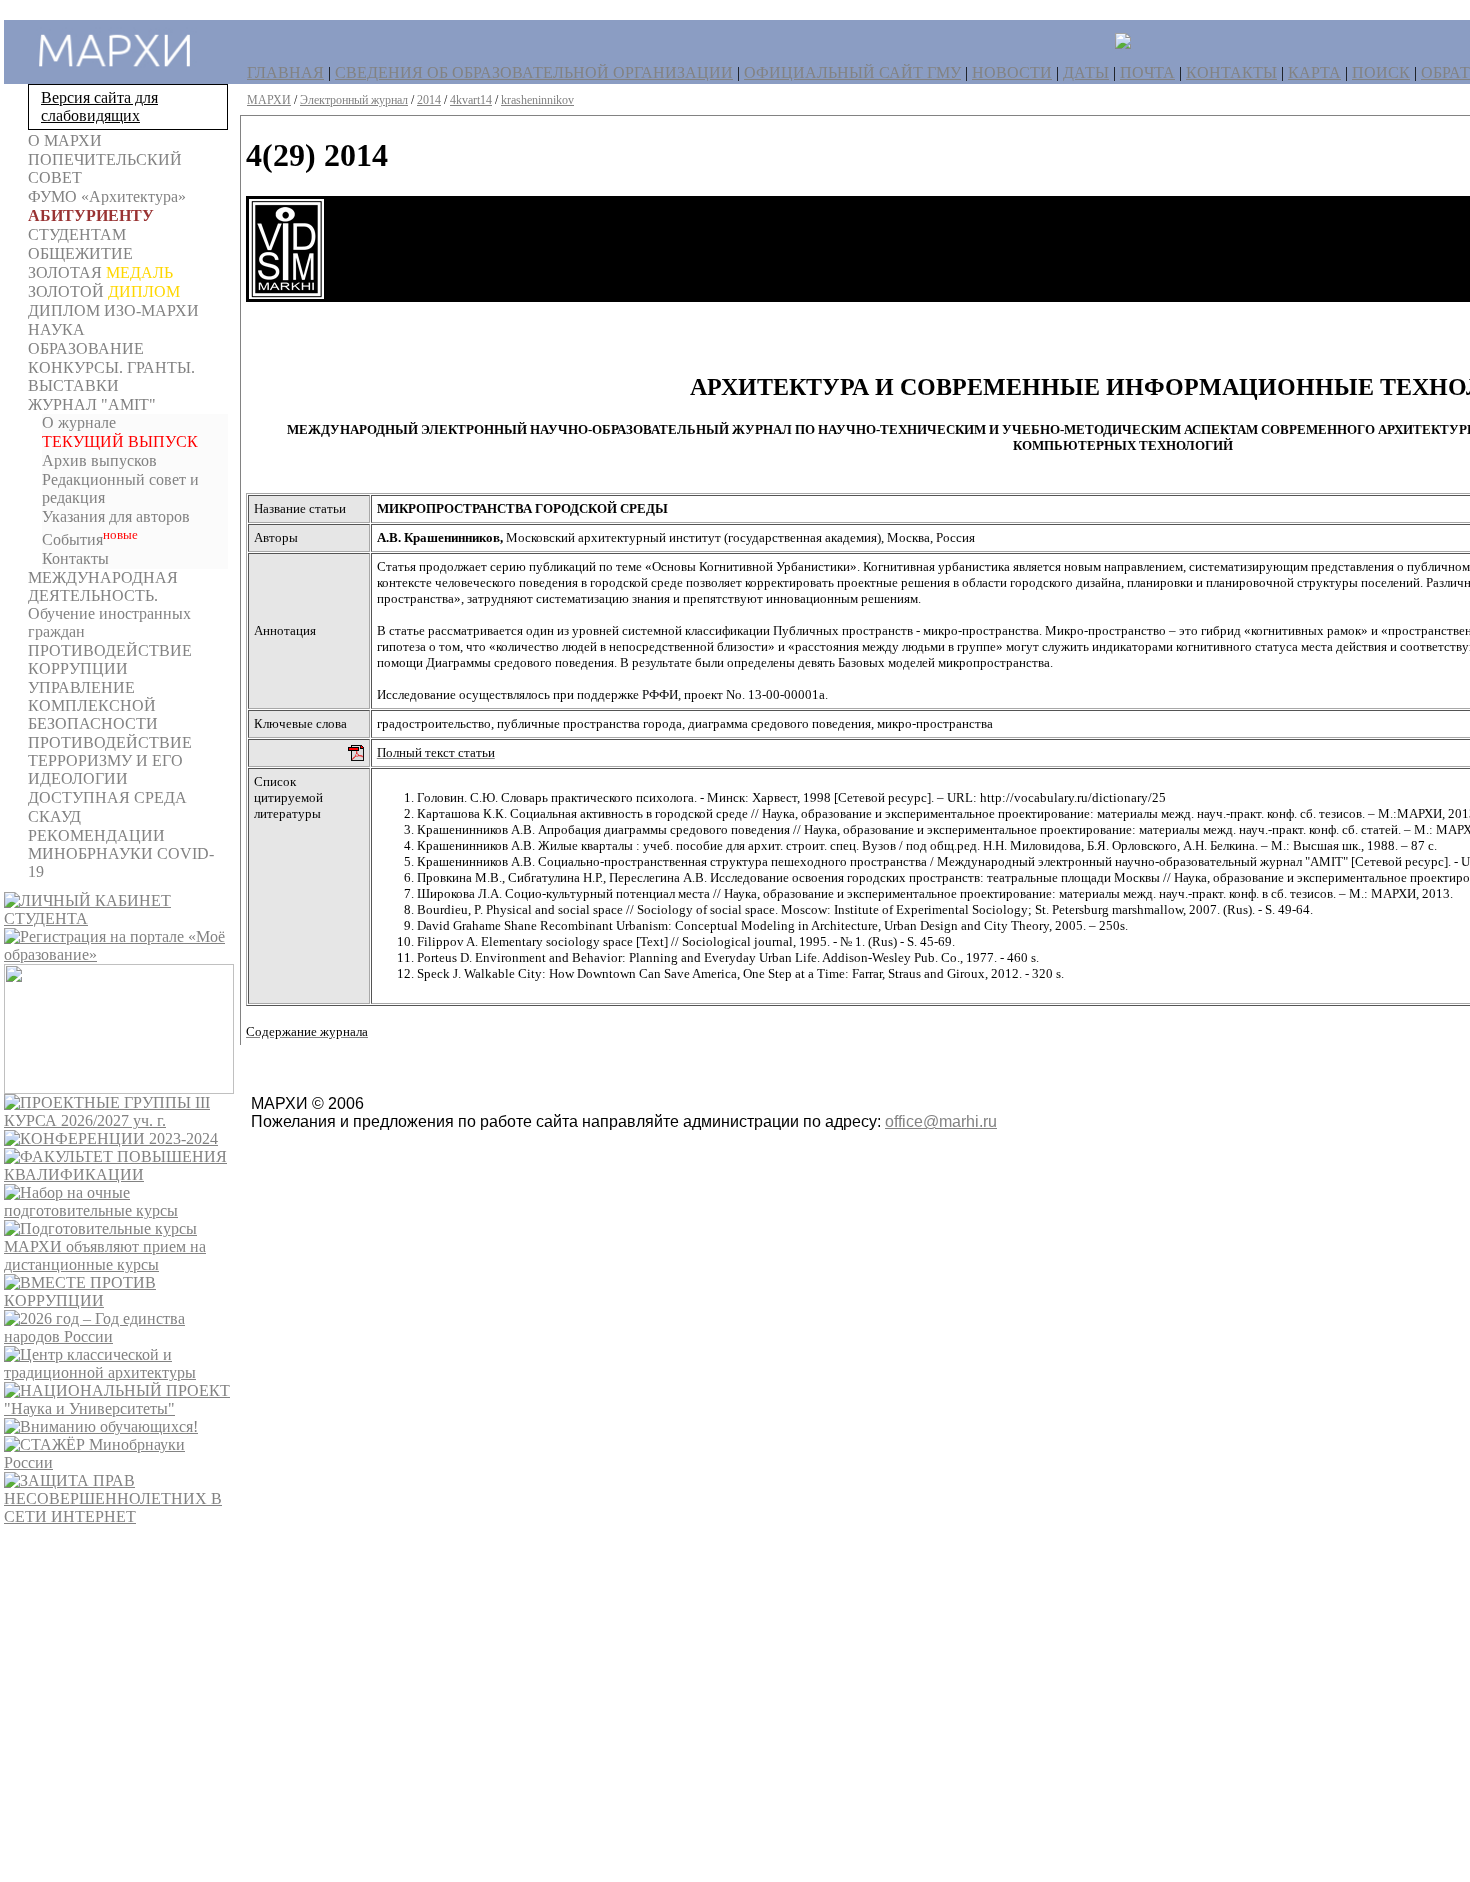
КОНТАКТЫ (1231, 72)
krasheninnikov (537, 100)
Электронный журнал (354, 100)
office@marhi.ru (941, 1121)
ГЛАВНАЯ (285, 72)
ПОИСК (1381, 72)
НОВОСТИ (1012, 72)
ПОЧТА (1147, 72)
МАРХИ (269, 100)
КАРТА (1314, 72)
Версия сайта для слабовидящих (99, 106)
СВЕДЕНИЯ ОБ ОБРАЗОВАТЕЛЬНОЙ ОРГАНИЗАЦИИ (534, 72)
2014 (429, 100)
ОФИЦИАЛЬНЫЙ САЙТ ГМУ (852, 72)
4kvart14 (471, 100)
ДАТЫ (1086, 72)
